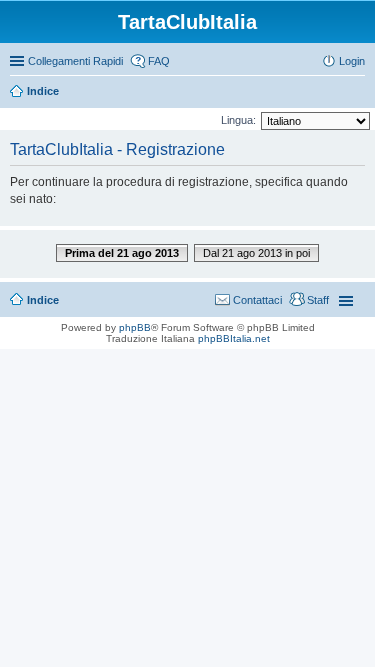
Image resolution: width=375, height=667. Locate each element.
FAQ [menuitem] (159, 61)
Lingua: (238, 120)
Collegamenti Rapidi (75, 61)
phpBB (135, 327)
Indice (43, 91)
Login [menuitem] (352, 61)
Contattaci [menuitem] (257, 300)
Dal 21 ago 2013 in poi (256, 253)
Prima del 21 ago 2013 (122, 253)
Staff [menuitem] (318, 300)
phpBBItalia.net (234, 338)
